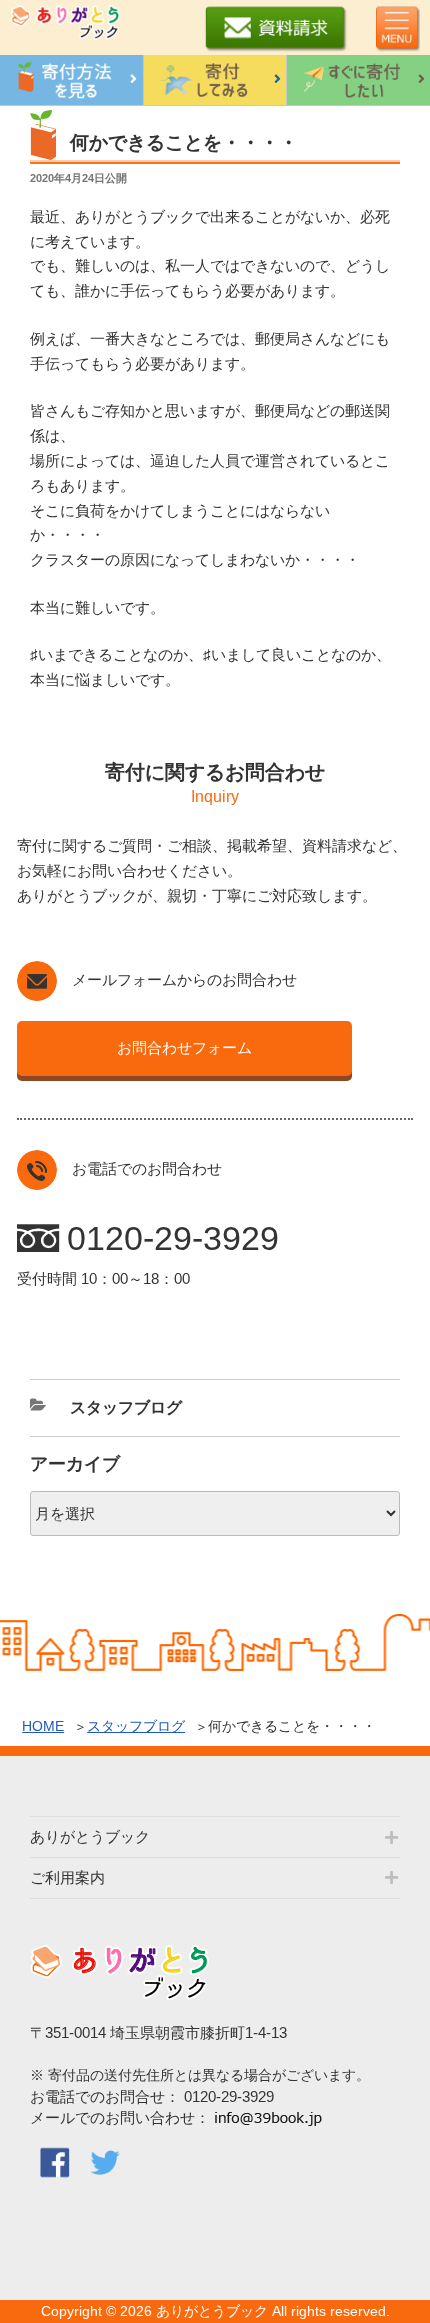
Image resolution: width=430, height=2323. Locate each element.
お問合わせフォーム (184, 1047)
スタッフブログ (136, 1726)
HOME (43, 1726)
